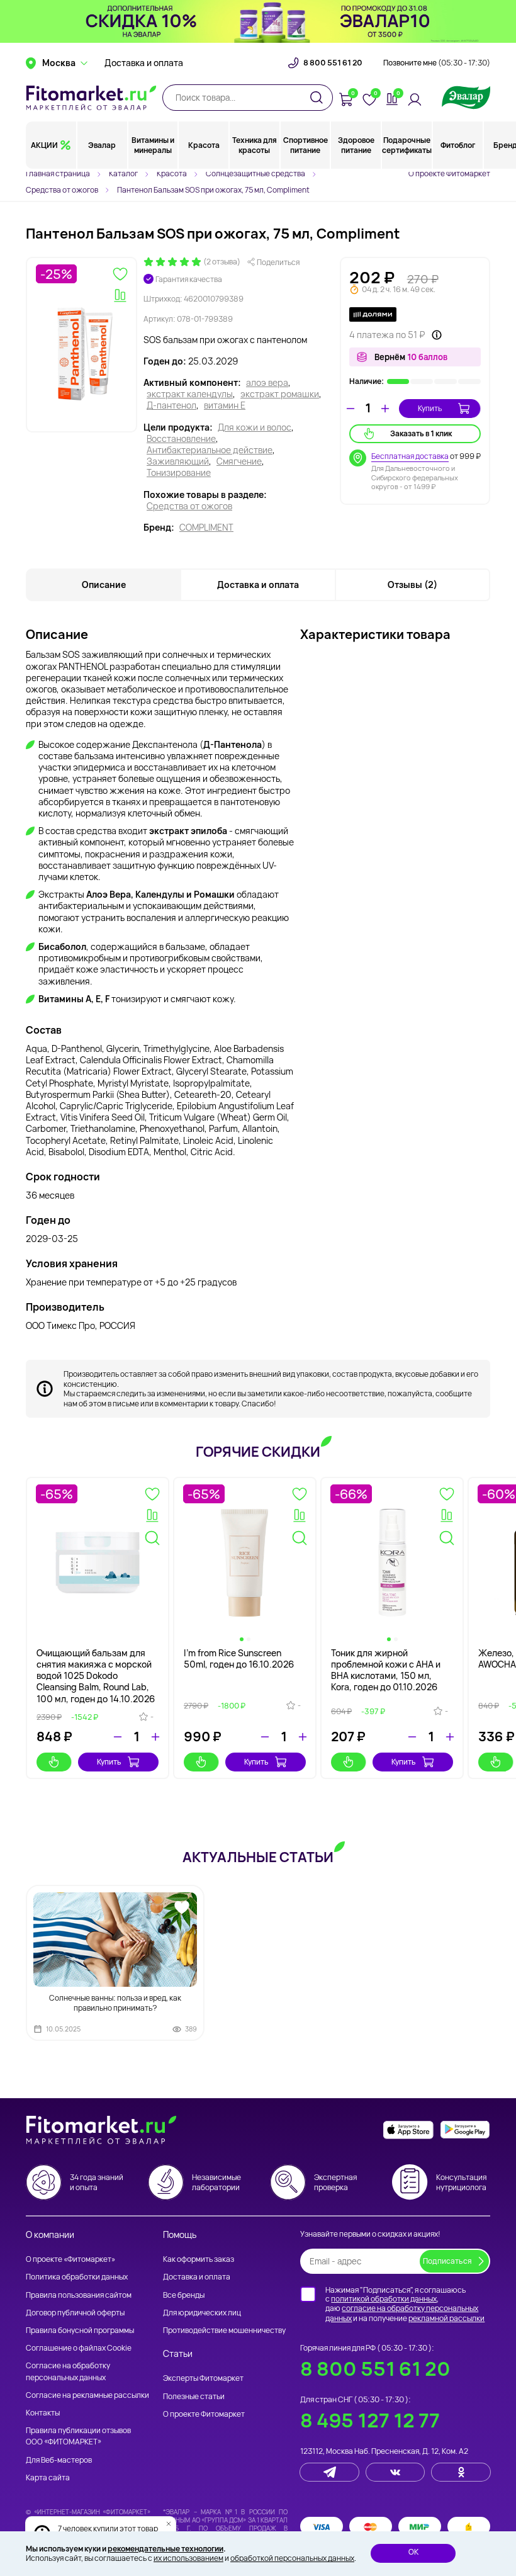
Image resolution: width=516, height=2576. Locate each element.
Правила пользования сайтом (79, 2295)
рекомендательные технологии (165, 2549)
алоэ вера (267, 383)
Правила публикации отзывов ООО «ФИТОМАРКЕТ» (78, 2436)
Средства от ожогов (189, 506)
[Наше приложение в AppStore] (408, 2130)
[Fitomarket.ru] (91, 98)
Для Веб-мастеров (59, 2460)
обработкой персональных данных (292, 2558)
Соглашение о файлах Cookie (79, 2348)
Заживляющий (178, 461)
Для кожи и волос (255, 427)
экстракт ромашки (280, 394)
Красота (204, 145)
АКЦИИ (44, 145)
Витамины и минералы (153, 145)
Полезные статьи (194, 2396)
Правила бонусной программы (80, 2330)
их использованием (188, 2558)
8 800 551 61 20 (333, 63)
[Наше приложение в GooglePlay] (465, 2130)
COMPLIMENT (206, 528)
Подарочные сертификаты (407, 145)
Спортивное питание (306, 145)
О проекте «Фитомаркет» (70, 2259)
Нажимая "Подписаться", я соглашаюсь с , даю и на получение (405, 2304)
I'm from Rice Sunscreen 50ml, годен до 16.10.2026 (239, 1658)
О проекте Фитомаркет (449, 173)
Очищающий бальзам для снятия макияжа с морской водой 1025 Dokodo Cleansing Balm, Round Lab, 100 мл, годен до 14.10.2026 (96, 1676)
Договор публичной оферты (75, 2313)
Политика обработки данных (77, 2277)
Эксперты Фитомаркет (203, 2378)
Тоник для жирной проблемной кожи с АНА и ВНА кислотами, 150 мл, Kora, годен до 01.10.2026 (386, 1670)
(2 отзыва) (222, 262)
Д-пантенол (171, 405)
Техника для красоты (255, 145)
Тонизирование (179, 473)
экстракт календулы (190, 394)
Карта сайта (48, 2477)
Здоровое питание (356, 145)
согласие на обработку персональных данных (402, 2313)
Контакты (43, 2413)
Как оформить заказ (199, 2259)
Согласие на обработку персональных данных (68, 2371)
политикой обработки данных (384, 2299)
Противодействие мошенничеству (224, 2330)
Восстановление (181, 439)
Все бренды (184, 2295)
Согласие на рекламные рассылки (87, 2395)
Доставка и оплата (144, 63)
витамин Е (225, 405)
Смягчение (239, 461)
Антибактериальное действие (210, 450)
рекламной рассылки (446, 2318)
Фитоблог (458, 145)
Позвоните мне (437, 63)
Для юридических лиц (202, 2313)
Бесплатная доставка (410, 456)
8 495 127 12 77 (370, 2420)
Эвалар (102, 145)
